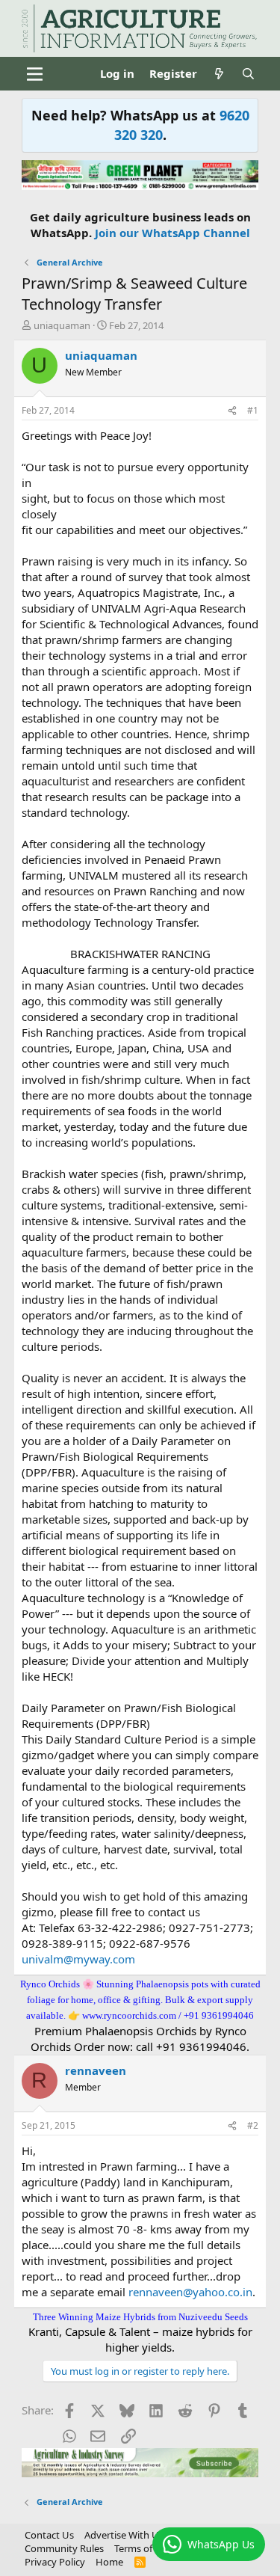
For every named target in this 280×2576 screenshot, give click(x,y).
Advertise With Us (124, 2535)
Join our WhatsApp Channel (172, 233)
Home (109, 2562)
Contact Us (49, 2535)
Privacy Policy (55, 2562)
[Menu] (35, 74)
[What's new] (219, 74)
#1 (253, 410)
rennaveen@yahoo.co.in (190, 2292)
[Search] (248, 74)
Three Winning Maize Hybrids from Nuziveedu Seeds (140, 2317)
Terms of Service (150, 2548)
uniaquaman (62, 325)
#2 (253, 2125)
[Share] (232, 411)
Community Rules (64, 2548)
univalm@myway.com (78, 1959)
